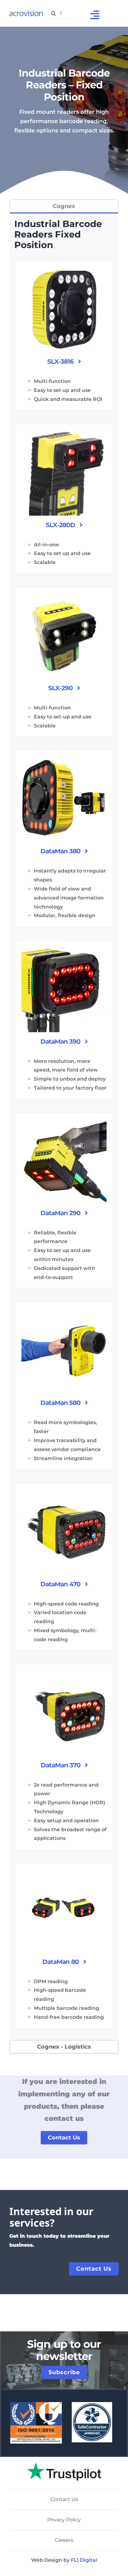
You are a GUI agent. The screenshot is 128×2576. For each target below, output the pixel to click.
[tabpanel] (64, 1127)
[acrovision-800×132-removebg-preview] (26, 13)
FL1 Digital (84, 2560)
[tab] (64, 207)
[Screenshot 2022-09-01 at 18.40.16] (64, 2459)
